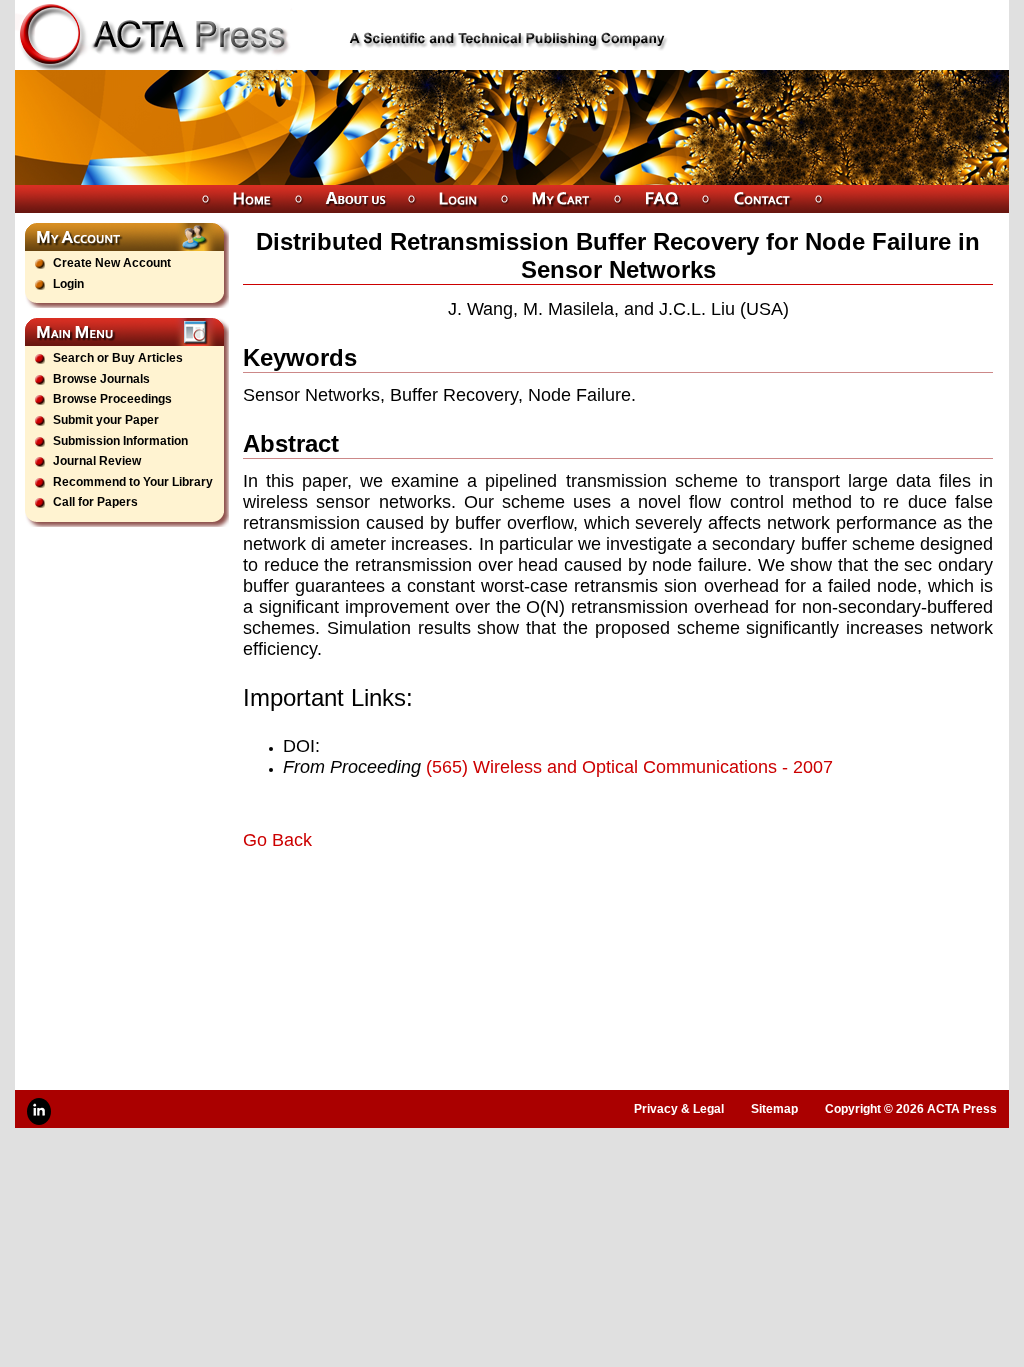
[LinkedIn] (39, 1111)
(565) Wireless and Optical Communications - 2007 (629, 767)
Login (68, 284)
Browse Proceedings (112, 399)
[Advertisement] (477, 907)
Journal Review (97, 461)
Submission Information (120, 441)
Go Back (277, 840)
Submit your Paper (106, 420)
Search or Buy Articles (118, 358)
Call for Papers (95, 502)
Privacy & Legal (679, 1109)
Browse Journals (101, 379)
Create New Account (112, 263)
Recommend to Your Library (133, 482)
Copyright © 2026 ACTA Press (911, 1109)
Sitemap (774, 1109)
